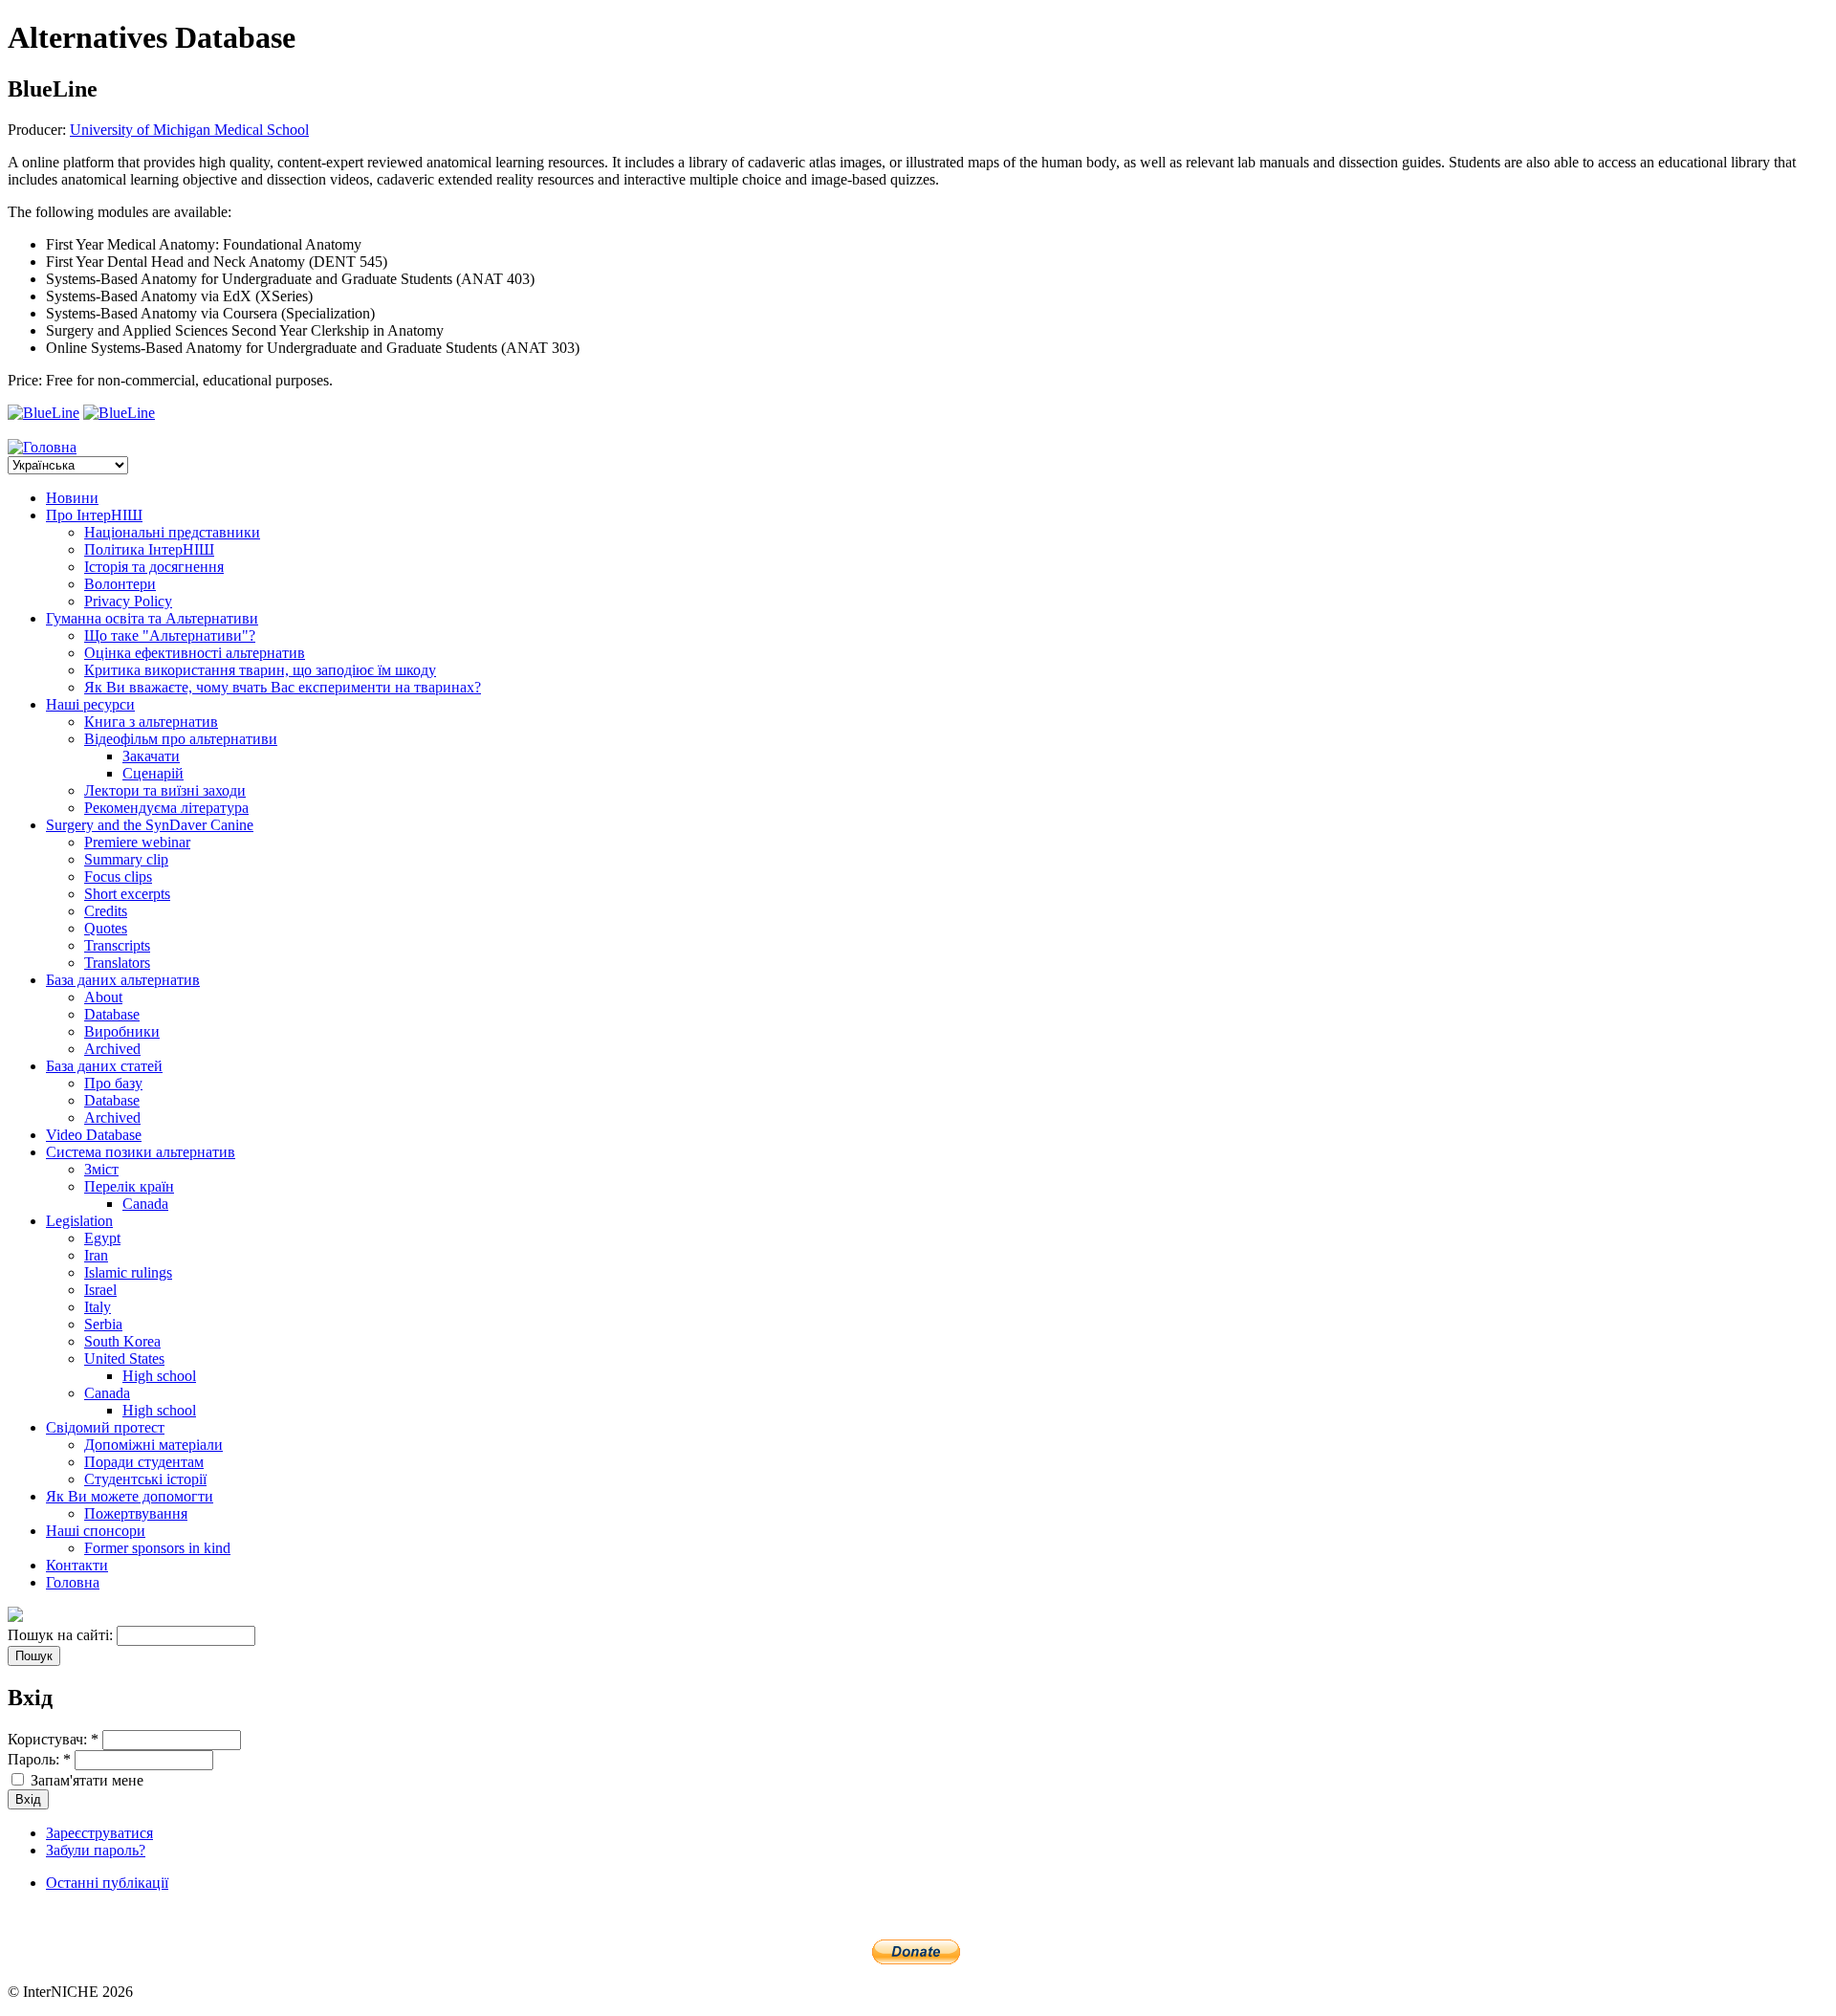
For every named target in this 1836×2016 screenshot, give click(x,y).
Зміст (101, 1169)
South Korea (122, 1341)
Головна (73, 1582)
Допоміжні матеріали (153, 1445)
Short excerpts (127, 894)
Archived (112, 1049)
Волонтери (120, 584)
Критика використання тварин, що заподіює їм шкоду (260, 670)
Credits (106, 911)
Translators (117, 963)
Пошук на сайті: (62, 1635)
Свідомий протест (105, 1427)
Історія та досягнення (154, 567)
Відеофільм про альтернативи (181, 739)
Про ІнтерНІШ (94, 515)
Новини (72, 498)
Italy (98, 1307)
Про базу (113, 1083)
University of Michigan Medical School (189, 130)
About (103, 997)
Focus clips (118, 877)
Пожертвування (136, 1513)
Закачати (151, 756)
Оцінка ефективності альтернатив (195, 653)
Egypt (102, 1238)
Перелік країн (129, 1186)
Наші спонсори (96, 1531)
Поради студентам (144, 1462)
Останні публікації (107, 1883)
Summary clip (126, 859)
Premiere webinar (137, 842)
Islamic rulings (128, 1272)
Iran (96, 1255)
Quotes (106, 928)
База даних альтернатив (123, 980)
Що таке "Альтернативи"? (170, 635)
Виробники (122, 1031)
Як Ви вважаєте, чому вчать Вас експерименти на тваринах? (283, 687)
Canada (145, 1204)
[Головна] (42, 447)
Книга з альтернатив (151, 722)
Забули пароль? (96, 1850)
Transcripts (117, 945)
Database (112, 1014)
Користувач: (53, 1739)
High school (159, 1376)
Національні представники (172, 532)
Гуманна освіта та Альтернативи (152, 618)
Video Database (94, 1135)
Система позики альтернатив (141, 1152)
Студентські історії (145, 1479)
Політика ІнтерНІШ (149, 549)
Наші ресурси (90, 704)
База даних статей (104, 1066)
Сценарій (153, 773)
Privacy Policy (128, 601)
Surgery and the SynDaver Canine (150, 825)
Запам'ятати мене (85, 1780)
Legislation (79, 1221)
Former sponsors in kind (157, 1548)
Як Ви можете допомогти (130, 1496)
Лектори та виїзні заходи (165, 790)
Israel (100, 1290)
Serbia (103, 1324)
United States (124, 1359)
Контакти (77, 1565)
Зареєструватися (99, 1833)
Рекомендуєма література (166, 808)
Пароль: (39, 1759)
